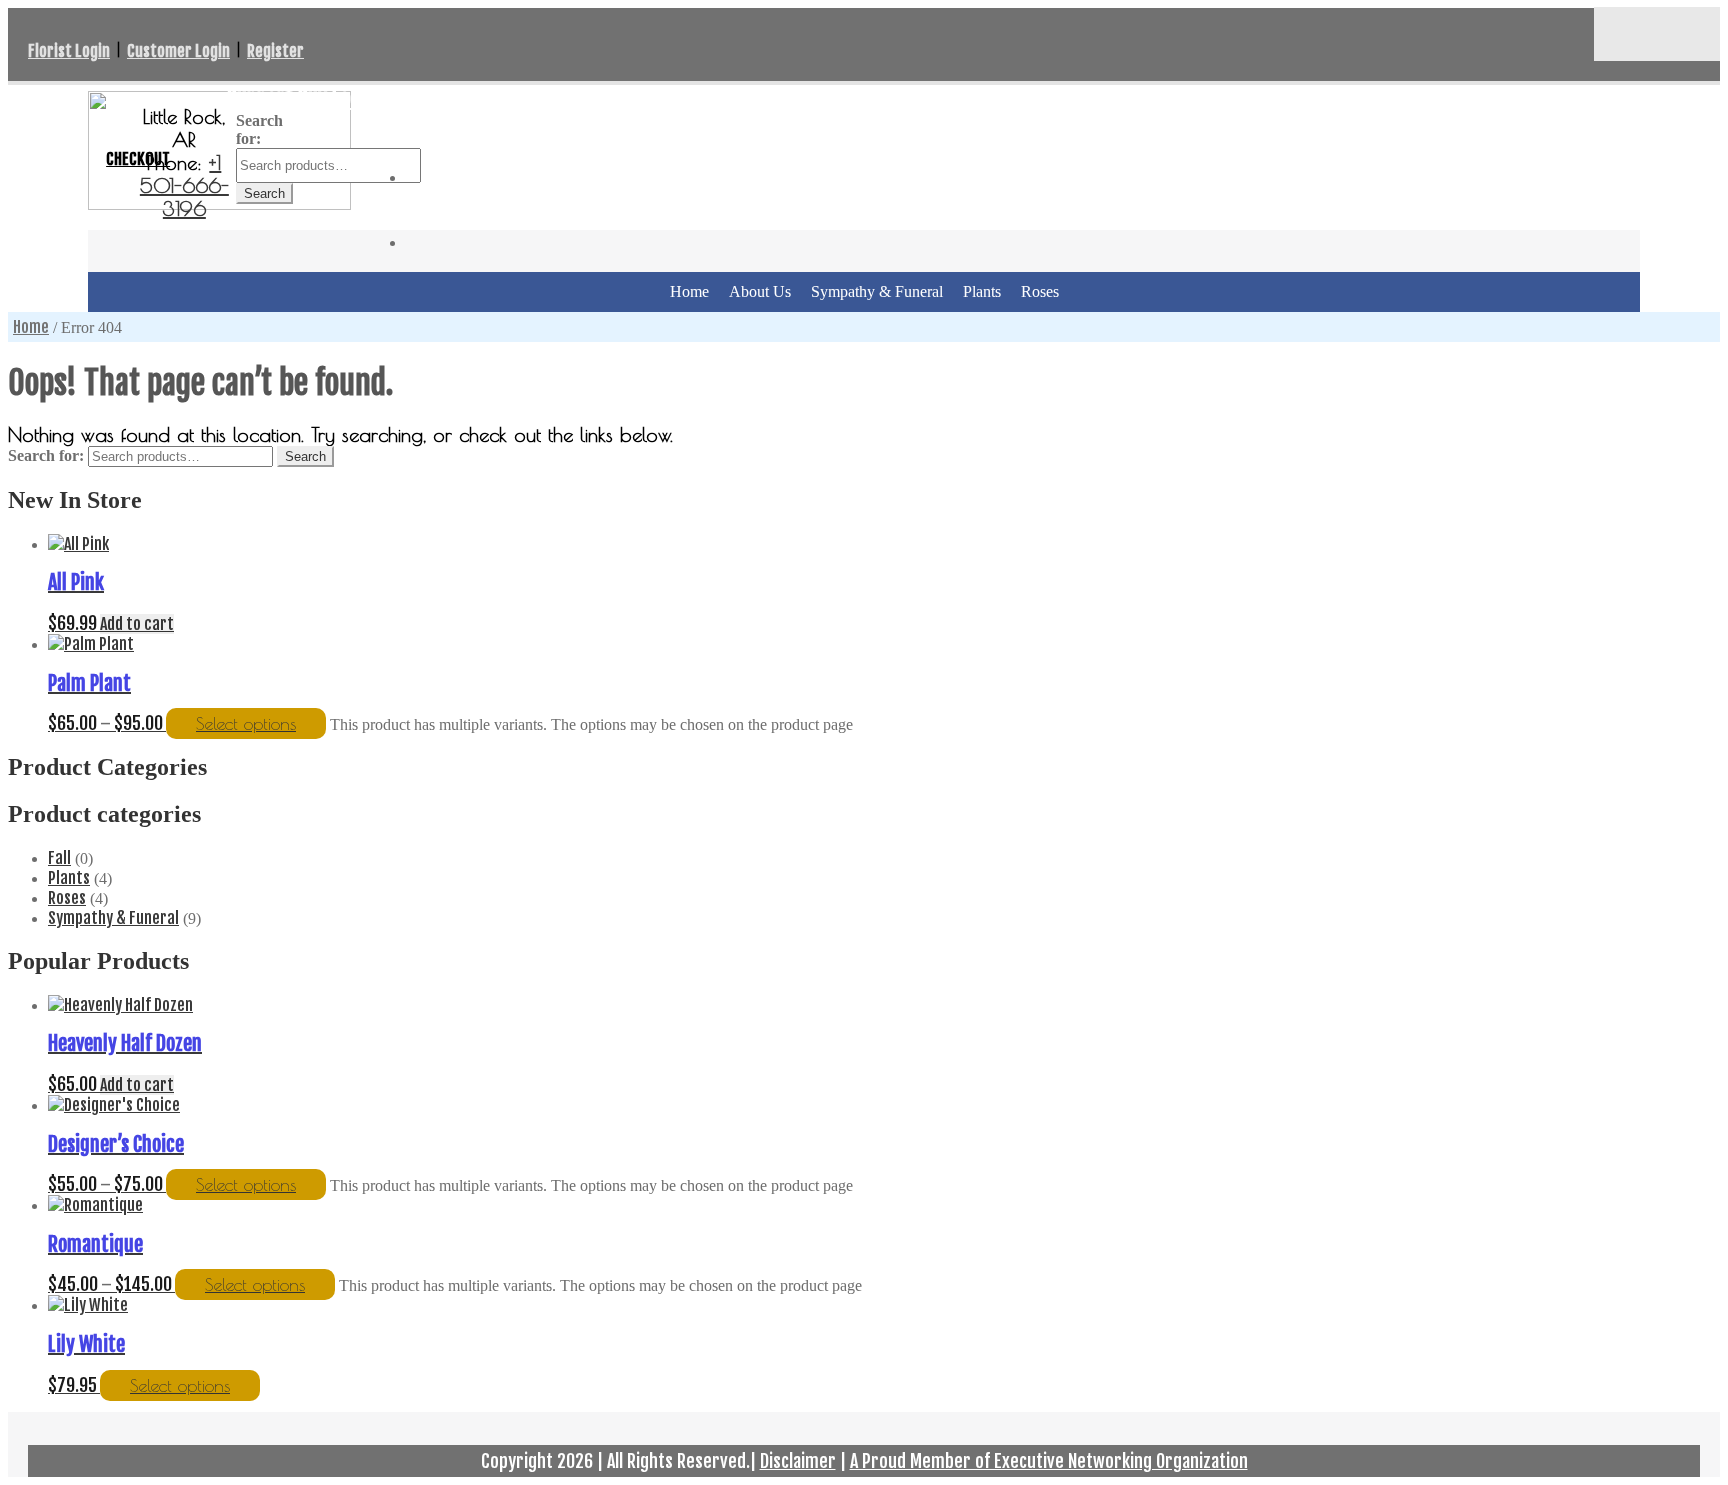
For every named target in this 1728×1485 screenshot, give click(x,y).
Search (264, 193)
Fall (59, 858)
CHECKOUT (138, 159)
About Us (760, 291)
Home (689, 291)
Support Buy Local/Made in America (370, 98)
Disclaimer (798, 1461)
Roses (1040, 291)
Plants (982, 291)
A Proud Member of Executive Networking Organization (1049, 1461)
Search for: (46, 455)
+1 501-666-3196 (184, 185)
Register (275, 51)
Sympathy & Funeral (877, 291)
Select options (246, 723)
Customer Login (178, 51)
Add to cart (137, 624)
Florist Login (69, 51)
